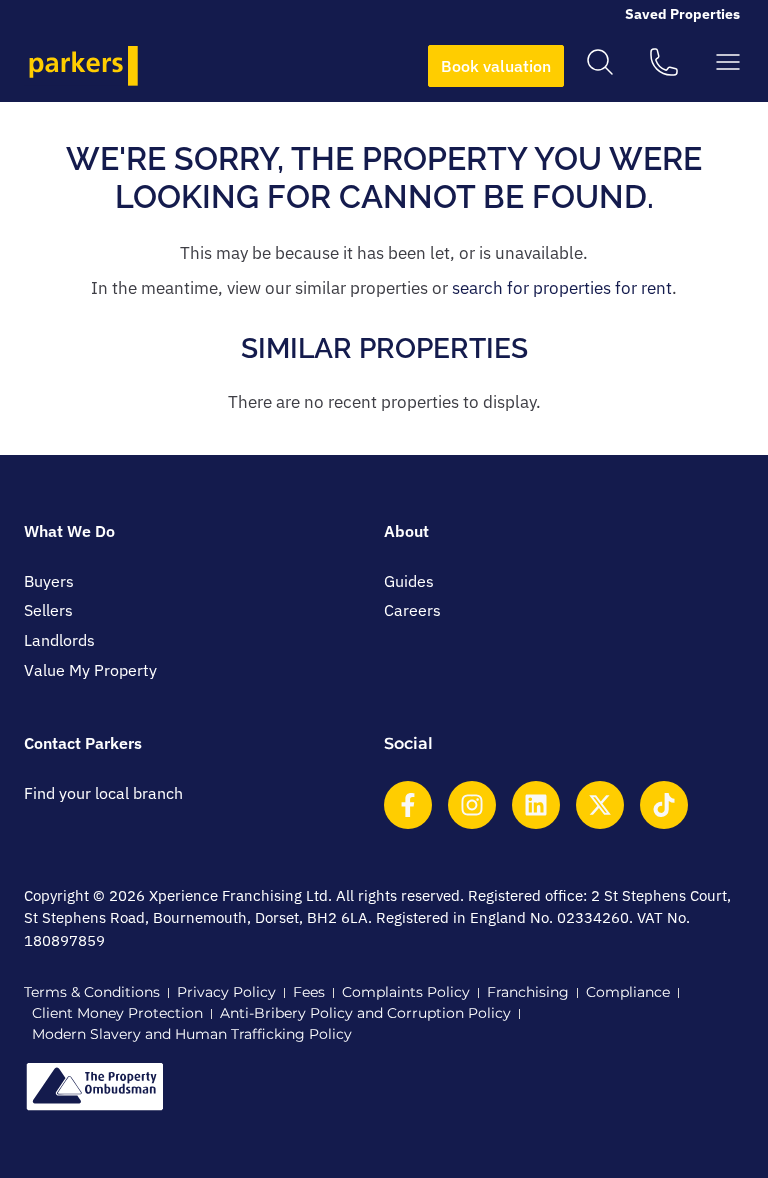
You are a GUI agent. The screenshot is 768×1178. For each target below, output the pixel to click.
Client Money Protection (117, 1013)
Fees (309, 992)
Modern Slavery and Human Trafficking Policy (192, 1034)
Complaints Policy (406, 992)
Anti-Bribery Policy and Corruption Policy (365, 1013)
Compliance (628, 992)
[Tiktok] (664, 805)
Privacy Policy (226, 992)
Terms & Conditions (92, 992)
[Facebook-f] (408, 805)
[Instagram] (472, 805)
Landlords (59, 640)
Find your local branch (103, 793)
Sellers (48, 610)
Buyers (49, 581)
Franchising (528, 992)
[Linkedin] (536, 805)
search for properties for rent (562, 288)
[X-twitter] (600, 805)
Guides (409, 581)
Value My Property (90, 670)
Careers (412, 610)
